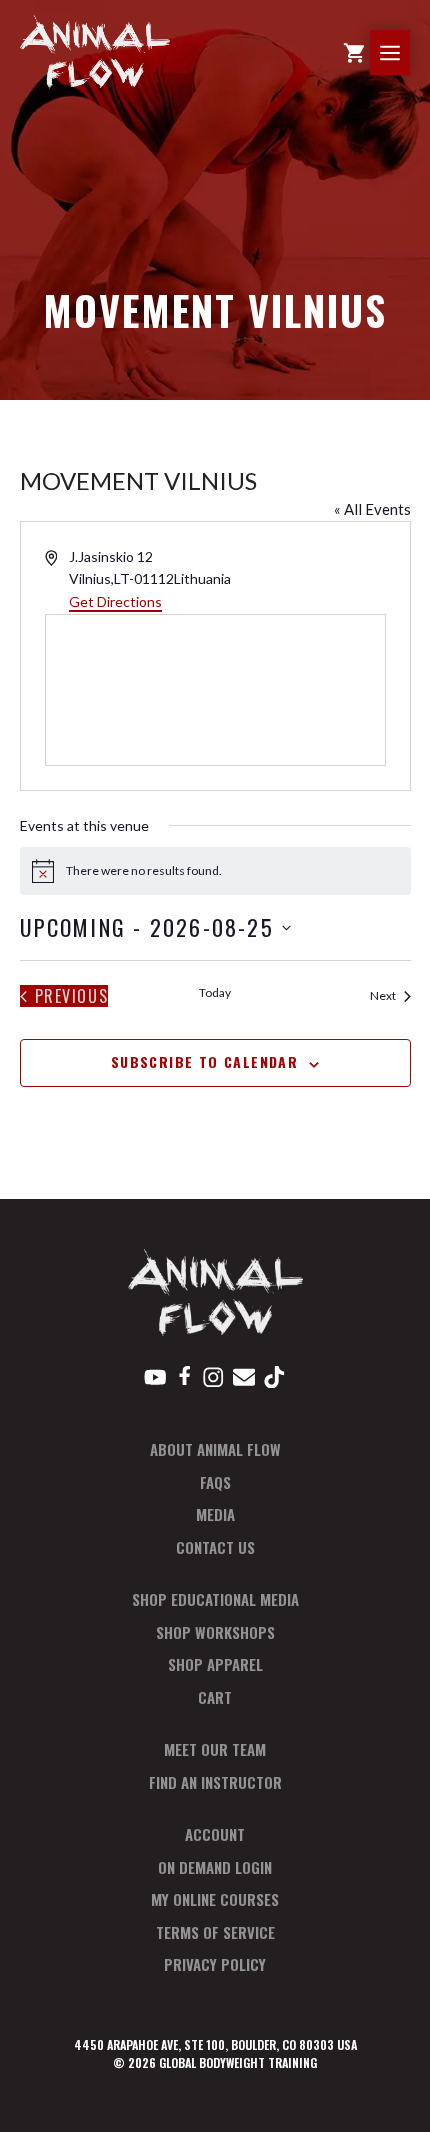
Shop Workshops (215, 1632)
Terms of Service (215, 1932)
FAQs (215, 1482)
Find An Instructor (215, 1782)
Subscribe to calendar (204, 1061)
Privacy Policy (215, 1964)
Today (215, 992)
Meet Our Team (215, 1749)
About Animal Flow (215, 1449)
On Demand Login (215, 1867)
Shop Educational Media (215, 1599)
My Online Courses (215, 1899)
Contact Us (215, 1547)
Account (215, 1834)
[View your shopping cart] (354, 52)
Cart (215, 1697)
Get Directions (115, 601)
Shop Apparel (215, 1664)
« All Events (372, 509)
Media (215, 1514)
